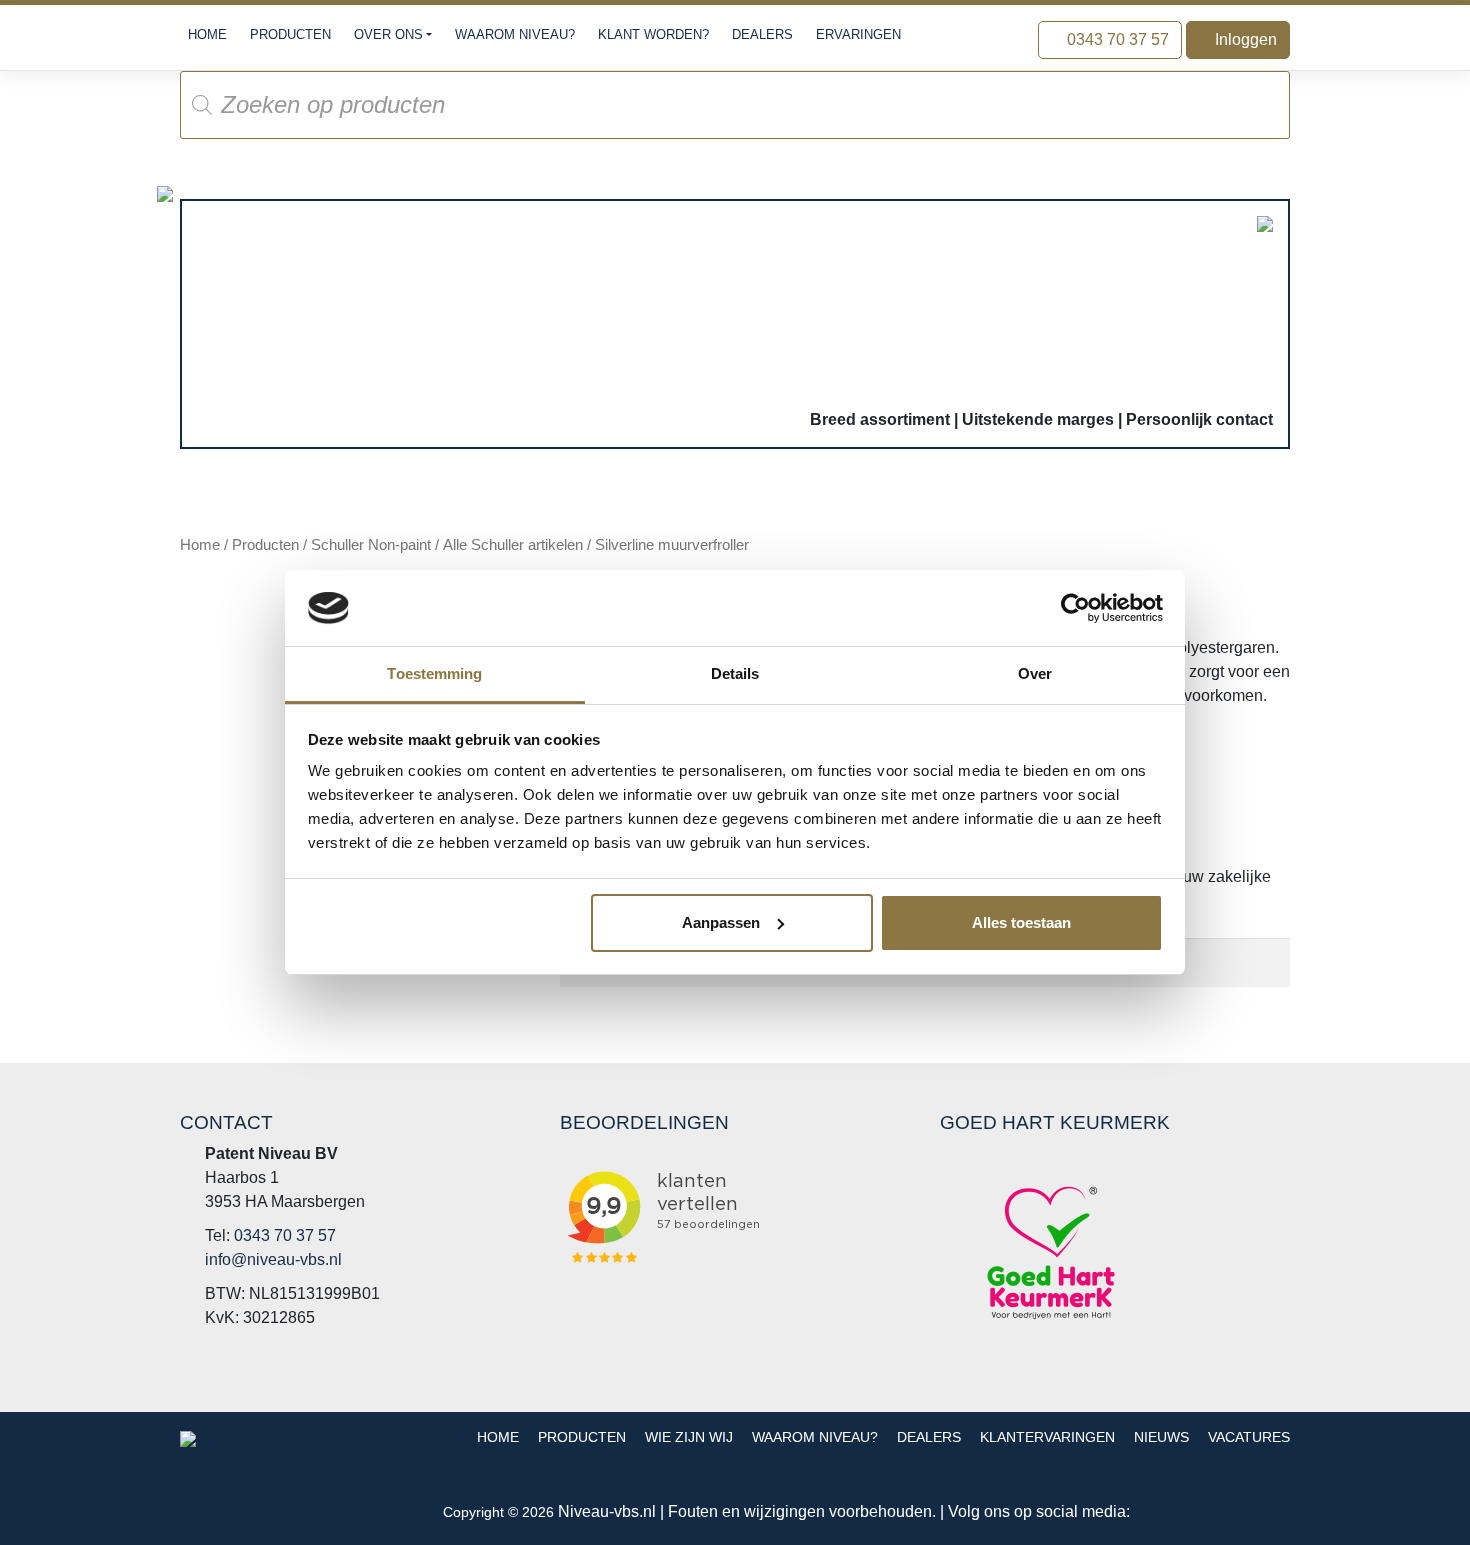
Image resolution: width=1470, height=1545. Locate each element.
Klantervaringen (1047, 1437)
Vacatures (1249, 1437)
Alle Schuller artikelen (513, 545)
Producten (290, 34)
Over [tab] (1035, 673)
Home (207, 34)
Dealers (762, 34)
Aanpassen (721, 922)
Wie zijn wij (689, 1437)
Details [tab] (735, 673)
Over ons (388, 34)
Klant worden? (653, 34)
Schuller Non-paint (371, 545)
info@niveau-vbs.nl (273, 1259)
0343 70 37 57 (1116, 39)
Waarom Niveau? (515, 34)
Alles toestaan (1021, 922)
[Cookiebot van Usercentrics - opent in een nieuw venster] (1075, 608)
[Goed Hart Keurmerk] (1051, 1252)
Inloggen (1244, 39)
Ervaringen (858, 34)
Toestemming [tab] (434, 673)
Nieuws (1161, 1437)
